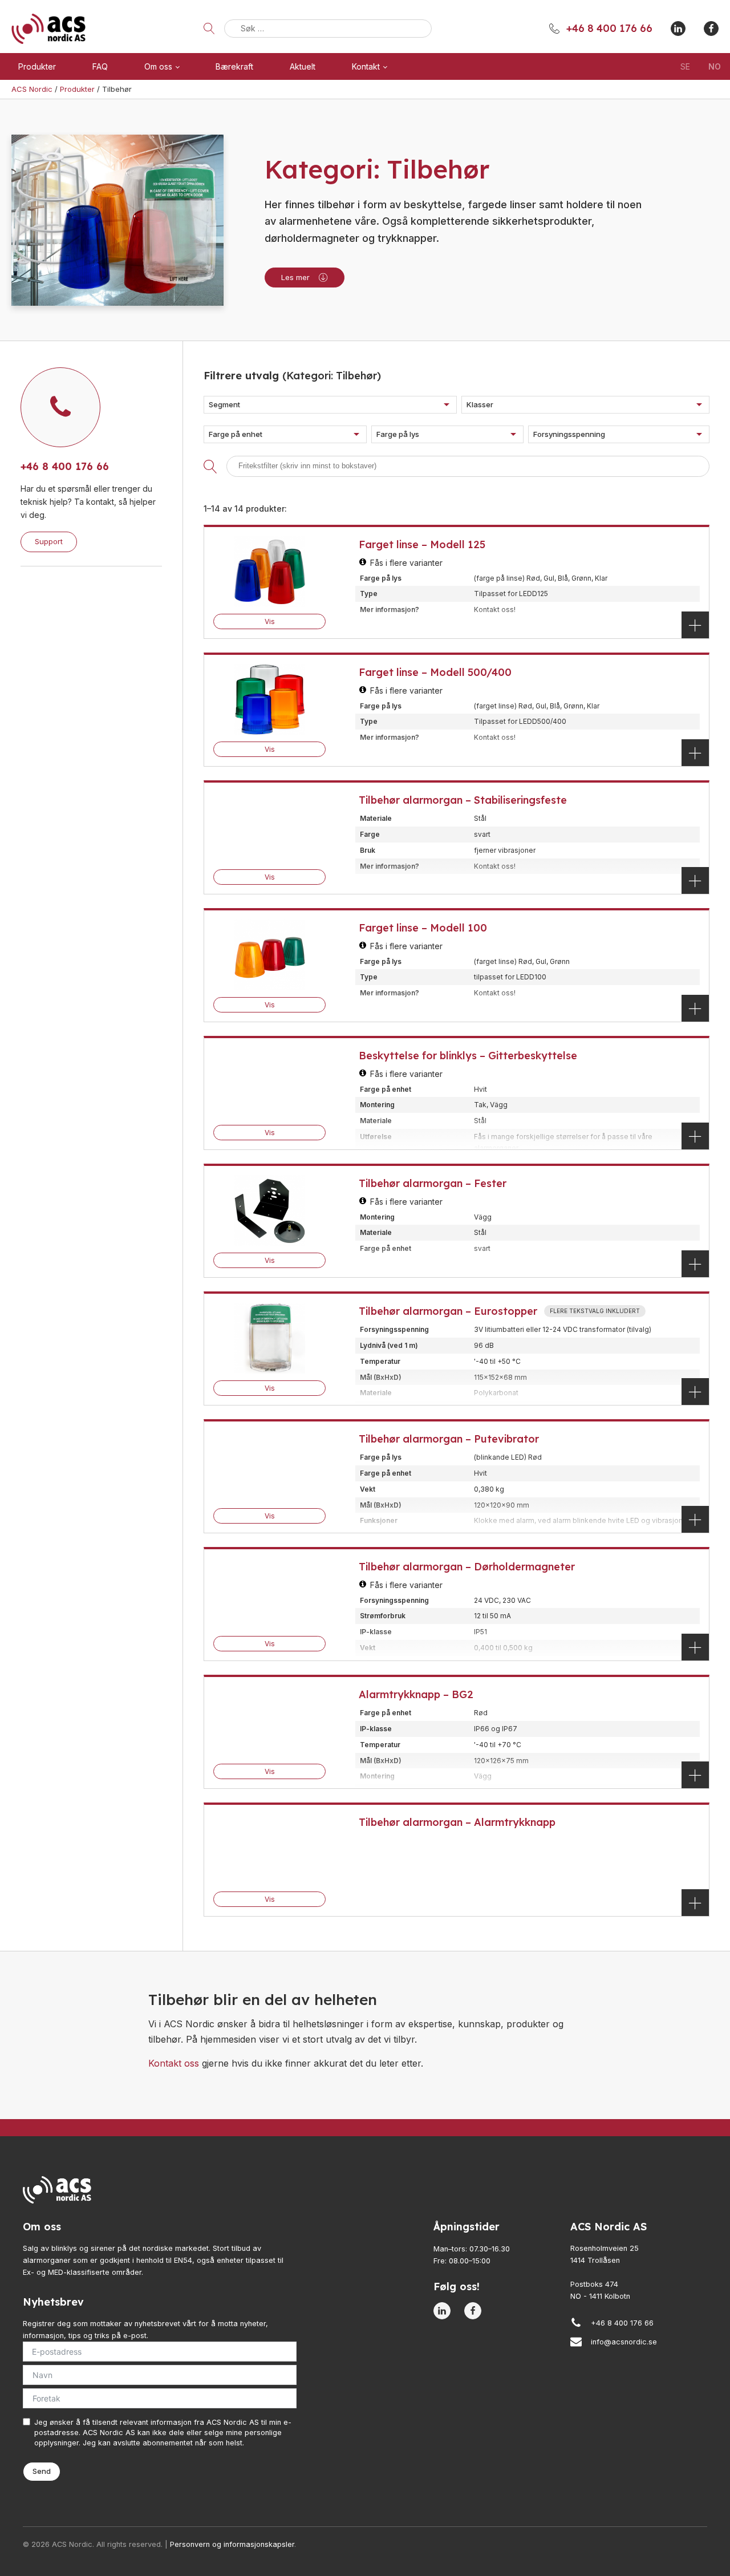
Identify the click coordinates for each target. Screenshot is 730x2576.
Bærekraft (234, 66)
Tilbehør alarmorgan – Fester (433, 1183)
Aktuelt (303, 66)
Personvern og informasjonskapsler (232, 2544)
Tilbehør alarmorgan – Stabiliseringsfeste (463, 800)
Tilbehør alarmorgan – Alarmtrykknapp (457, 1822)
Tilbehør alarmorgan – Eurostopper (448, 1311)
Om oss (158, 66)
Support (49, 541)
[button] (330, 405)
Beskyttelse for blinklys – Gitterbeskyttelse (468, 1056)
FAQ (100, 66)
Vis (270, 621)
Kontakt (366, 66)
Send (42, 2471)
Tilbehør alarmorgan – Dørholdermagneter (467, 1567)
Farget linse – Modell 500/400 (435, 672)
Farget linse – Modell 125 (422, 544)
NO (715, 66)
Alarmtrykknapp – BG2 (416, 1694)
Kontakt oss (174, 2063)
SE (685, 66)
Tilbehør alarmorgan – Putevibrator (449, 1439)
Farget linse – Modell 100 (423, 928)
